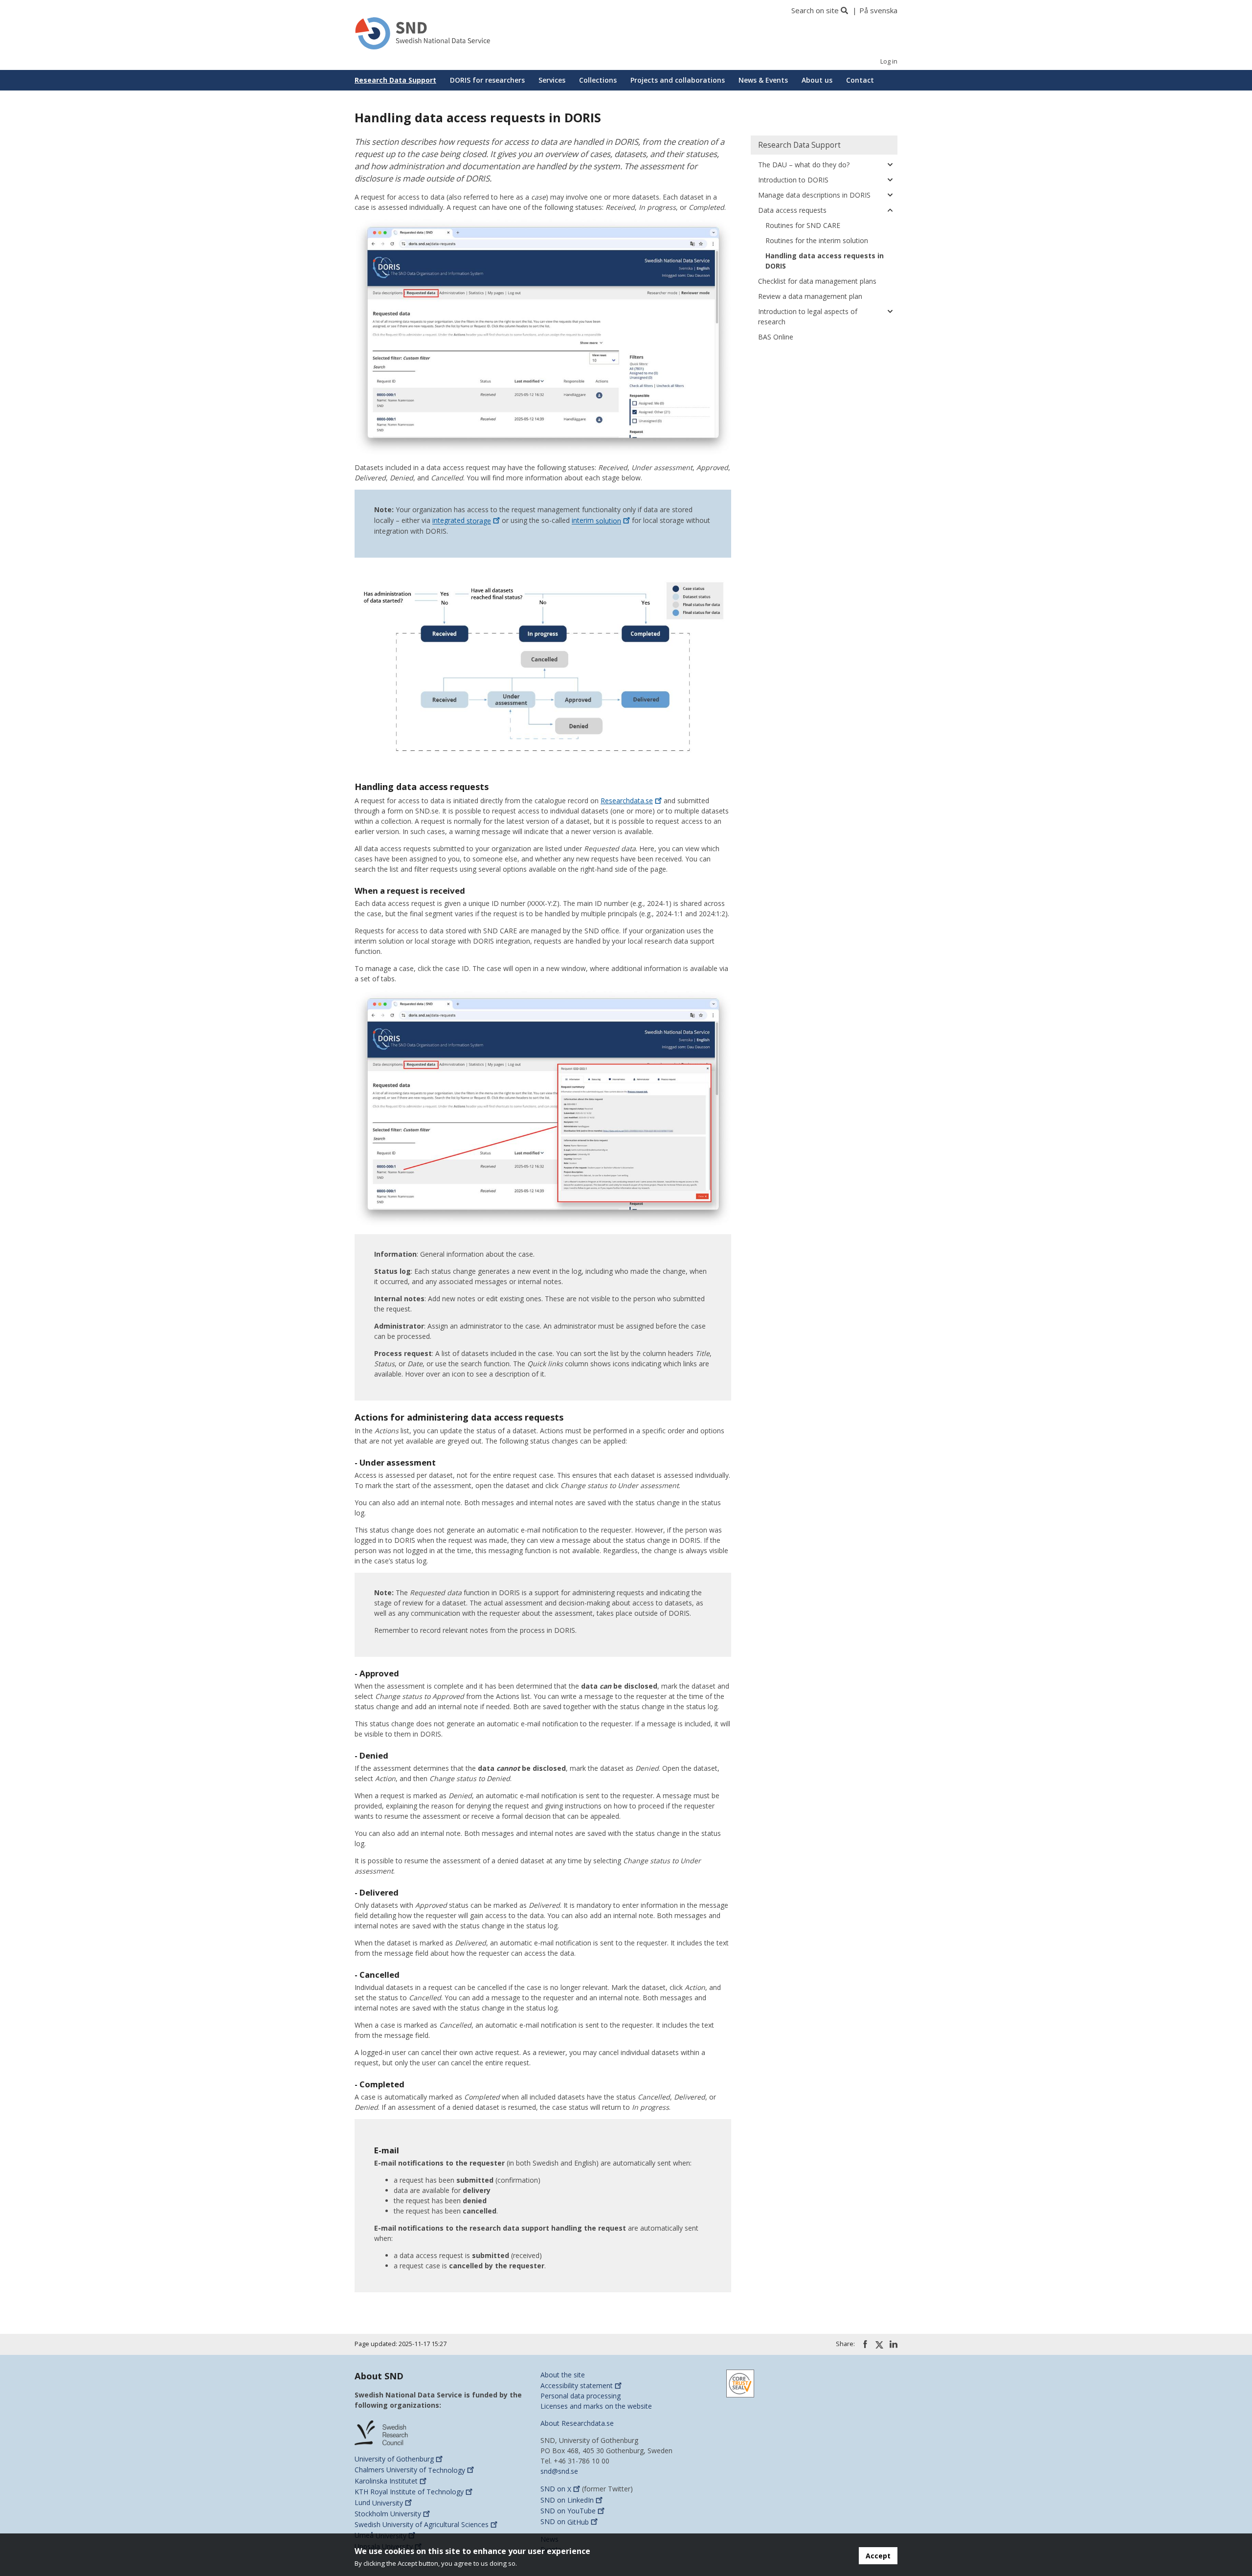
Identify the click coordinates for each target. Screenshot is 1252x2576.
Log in (889, 61)
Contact (860, 80)
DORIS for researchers (487, 80)
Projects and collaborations (678, 80)
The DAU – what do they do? (804, 165)
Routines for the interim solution (817, 240)
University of (394, 2459)
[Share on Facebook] (865, 2344)
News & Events (763, 80)
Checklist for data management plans (817, 281)
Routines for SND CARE (803, 225)
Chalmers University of (410, 2470)
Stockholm (388, 2514)
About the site (563, 2375)
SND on (556, 2489)
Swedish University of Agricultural (422, 2524)
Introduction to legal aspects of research (808, 316)
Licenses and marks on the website (596, 2406)
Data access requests (792, 210)
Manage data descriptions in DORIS (814, 195)
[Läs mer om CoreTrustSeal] (740, 2383)
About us (817, 80)
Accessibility (577, 2385)
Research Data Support (395, 80)
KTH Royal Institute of (409, 2492)
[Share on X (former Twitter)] (879, 2345)
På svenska (878, 10)
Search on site (815, 10)
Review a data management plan (810, 296)
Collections (598, 80)
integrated (462, 521)
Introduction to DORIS (793, 180)
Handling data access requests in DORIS (825, 261)
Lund (379, 2503)
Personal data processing (581, 2396)
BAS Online (776, 337)
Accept (878, 2556)
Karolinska (386, 2481)
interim (596, 521)
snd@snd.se (559, 2471)
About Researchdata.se (577, 2423)
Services (552, 80)
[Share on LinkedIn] (894, 2344)
